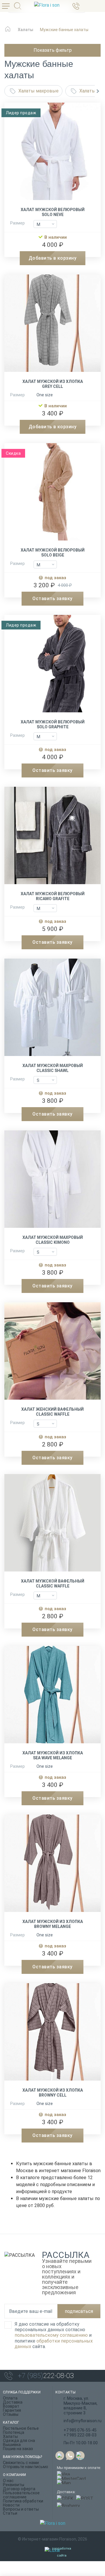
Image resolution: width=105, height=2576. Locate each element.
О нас (8, 2481)
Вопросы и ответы (21, 2509)
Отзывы (11, 2414)
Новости (11, 2505)
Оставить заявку (52, 598)
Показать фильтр (53, 50)
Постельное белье (21, 2428)
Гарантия (12, 2410)
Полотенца (14, 2432)
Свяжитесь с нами (21, 2463)
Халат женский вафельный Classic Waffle (52, 1412)
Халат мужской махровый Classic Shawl (53, 1068)
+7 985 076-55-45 (80, 2430)
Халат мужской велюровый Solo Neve (53, 212)
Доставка (13, 2402)
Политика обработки (23, 2501)
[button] (98, 91)
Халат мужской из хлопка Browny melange (53, 1924)
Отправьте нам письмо (26, 2467)
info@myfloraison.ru (83, 2421)
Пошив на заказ (18, 2449)
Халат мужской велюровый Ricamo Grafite (53, 896)
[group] (52, 154)
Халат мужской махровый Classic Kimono (53, 1240)
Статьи (10, 2513)
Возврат (11, 2406)
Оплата (10, 2398)
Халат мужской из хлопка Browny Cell (53, 2093)
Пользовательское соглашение (21, 2495)
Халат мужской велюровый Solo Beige (53, 553)
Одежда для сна (19, 2441)
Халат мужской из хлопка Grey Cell (53, 384)
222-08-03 (46, 2376)
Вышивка (12, 2445)
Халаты (10, 2436)
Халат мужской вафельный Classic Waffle (53, 1584)
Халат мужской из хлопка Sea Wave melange (53, 1755)
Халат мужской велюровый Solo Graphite (53, 724)
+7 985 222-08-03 (80, 2435)
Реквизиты (14, 2485)
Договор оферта (19, 2489)
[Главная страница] (8, 32)
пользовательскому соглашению (51, 2335)
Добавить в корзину (53, 258)
